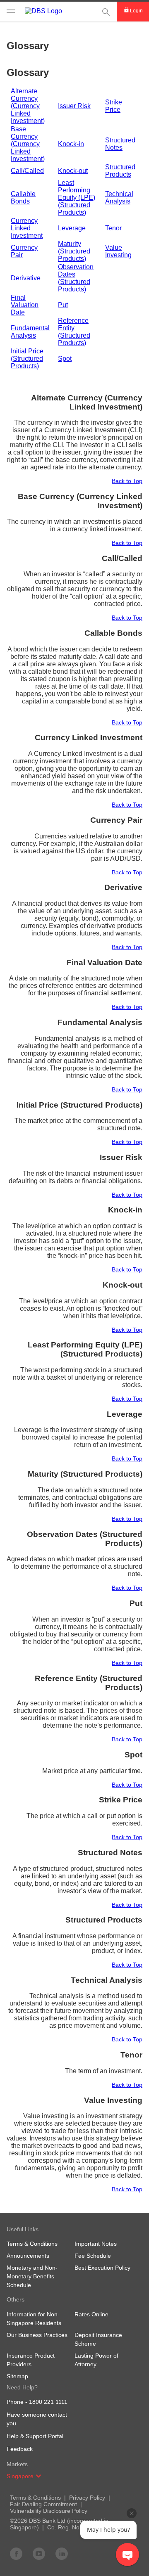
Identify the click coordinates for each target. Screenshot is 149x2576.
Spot (65, 359)
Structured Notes (120, 144)
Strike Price (114, 106)
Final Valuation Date (25, 305)
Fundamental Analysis (30, 332)
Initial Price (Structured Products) (27, 359)
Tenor (113, 228)
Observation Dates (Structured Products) (76, 278)
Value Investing (118, 251)
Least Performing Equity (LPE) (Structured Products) (77, 198)
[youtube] (39, 2553)
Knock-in (71, 144)
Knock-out (73, 171)
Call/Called (27, 171)
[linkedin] (62, 2553)
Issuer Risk (74, 106)
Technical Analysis (119, 198)
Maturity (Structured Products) (74, 251)
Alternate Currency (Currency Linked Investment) (28, 106)
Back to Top (127, 481)
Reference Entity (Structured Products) (74, 332)
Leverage (72, 228)
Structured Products (120, 171)
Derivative (26, 278)
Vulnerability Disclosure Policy (49, 2511)
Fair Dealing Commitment (43, 2504)
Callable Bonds (23, 198)
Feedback (20, 2449)
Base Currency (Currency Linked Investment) (28, 144)
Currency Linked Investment (27, 228)
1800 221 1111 (48, 2402)
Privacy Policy (87, 2498)
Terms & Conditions (35, 2498)
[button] (38, 2476)
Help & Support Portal (35, 2436)
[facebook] (16, 2553)
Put (63, 305)
